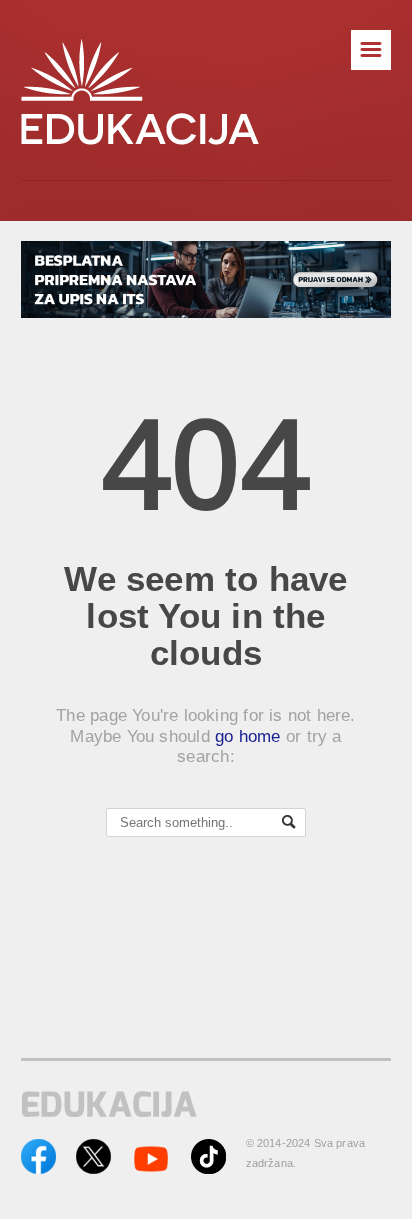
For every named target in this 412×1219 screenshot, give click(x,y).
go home (248, 736)
